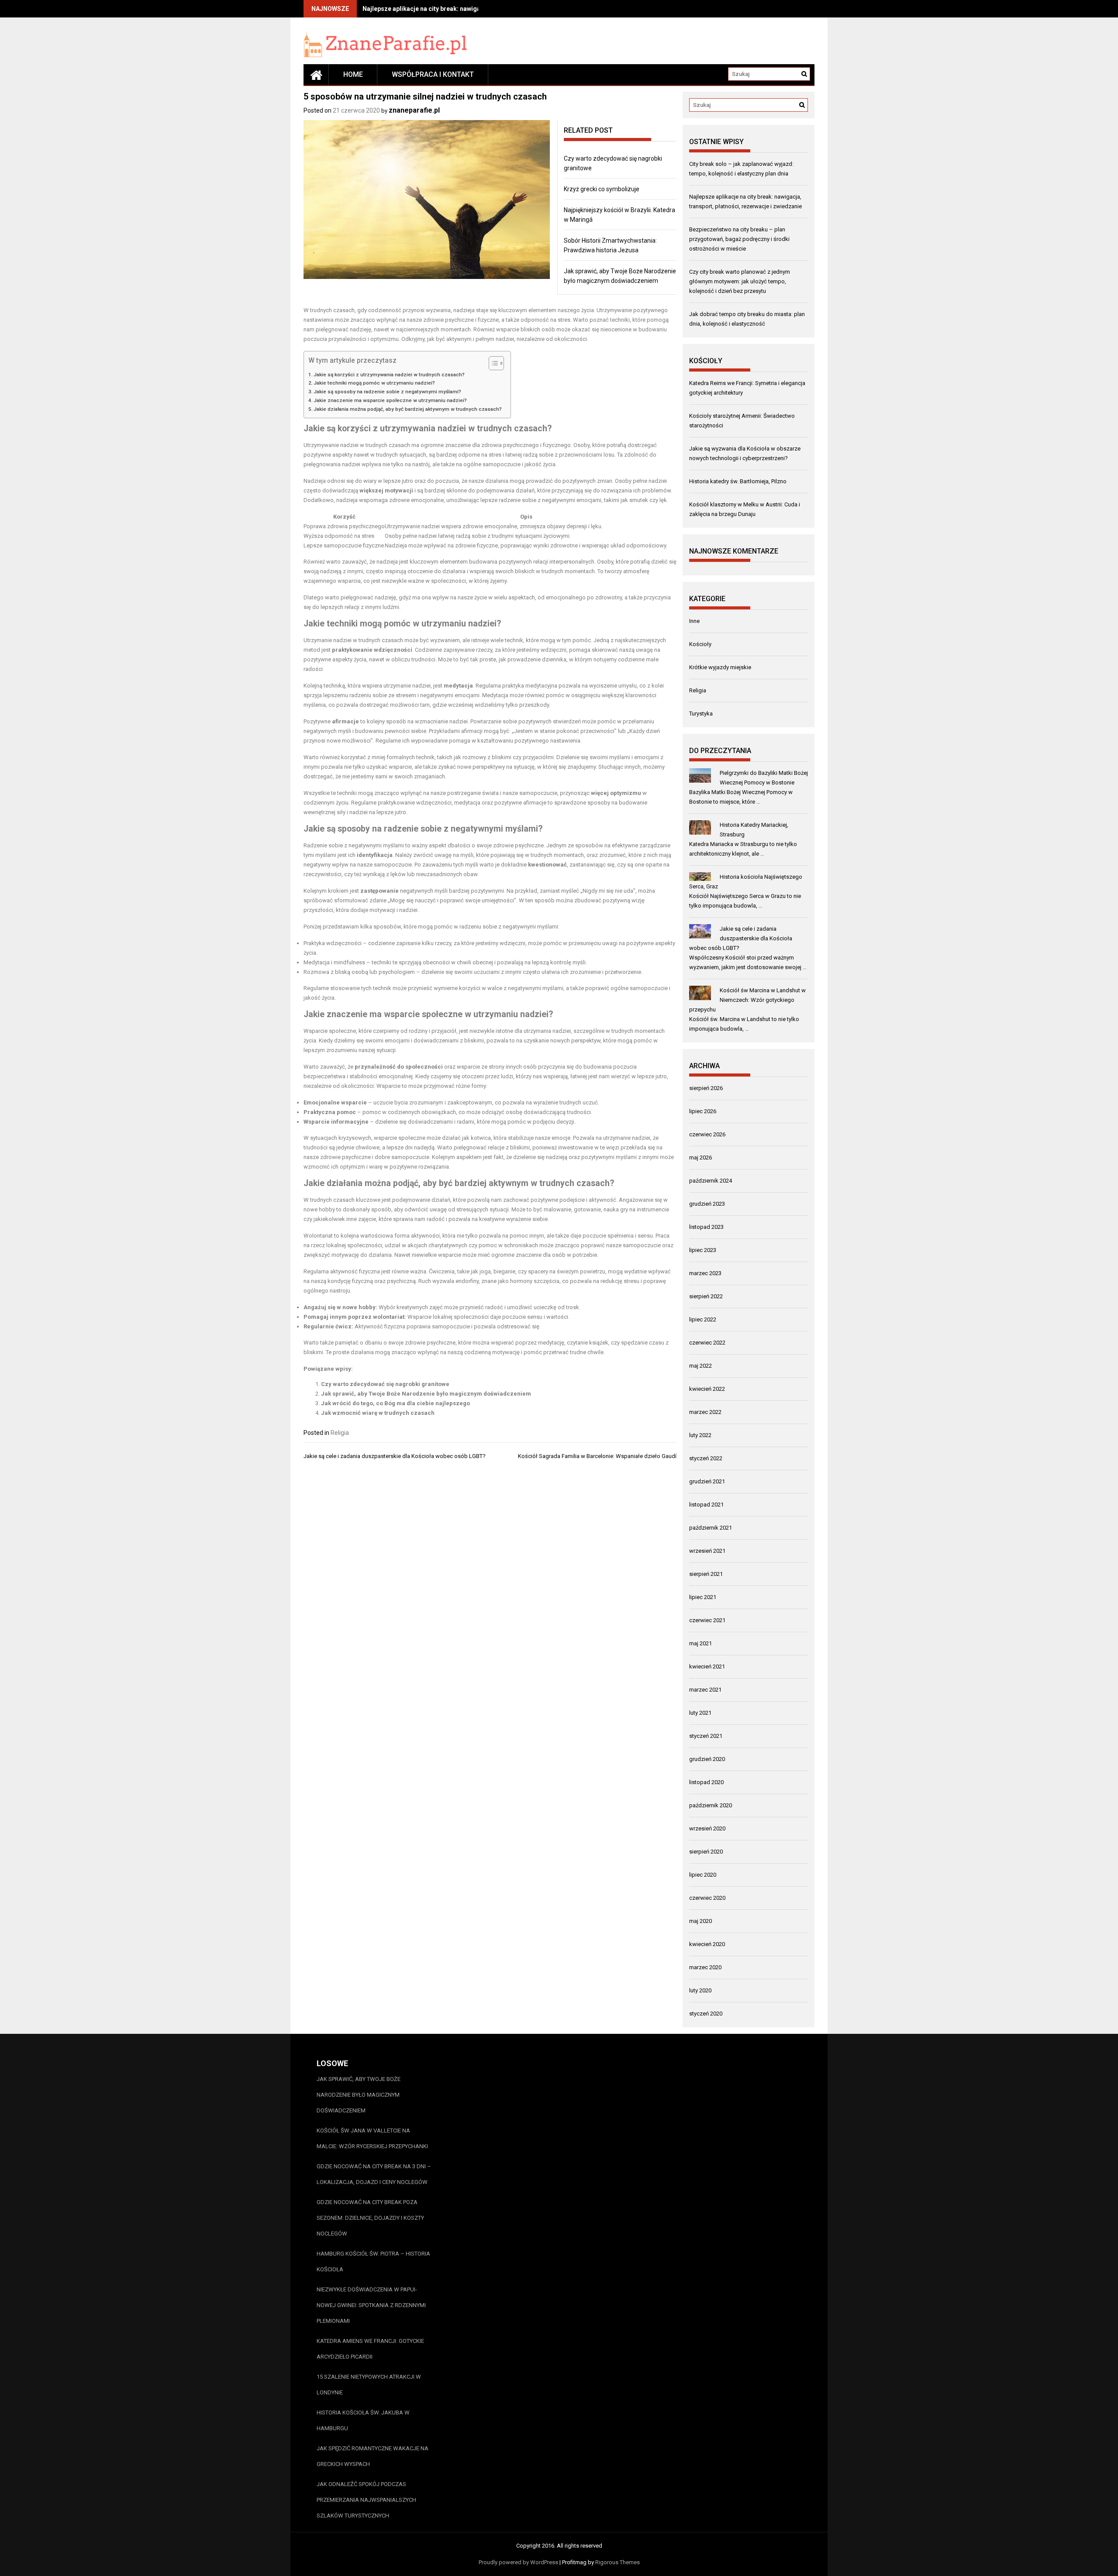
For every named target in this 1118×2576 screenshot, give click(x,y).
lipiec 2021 (703, 1597)
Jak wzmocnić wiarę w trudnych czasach (378, 1413)
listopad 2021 (706, 1505)
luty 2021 (700, 1713)
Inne (694, 621)
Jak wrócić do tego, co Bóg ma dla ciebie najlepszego (395, 1403)
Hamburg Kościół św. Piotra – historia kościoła (373, 2261)
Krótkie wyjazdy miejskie (720, 667)
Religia (340, 1433)
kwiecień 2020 (707, 1944)
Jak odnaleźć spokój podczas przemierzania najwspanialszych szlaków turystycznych (366, 2500)
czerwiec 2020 (707, 1898)
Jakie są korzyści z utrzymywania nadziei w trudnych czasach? (389, 375)
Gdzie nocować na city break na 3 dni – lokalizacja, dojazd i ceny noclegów (374, 2174)
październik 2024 (711, 1181)
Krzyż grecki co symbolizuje (602, 189)
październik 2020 (711, 1805)
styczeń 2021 (706, 1736)
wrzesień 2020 (707, 1828)
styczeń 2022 (706, 1458)
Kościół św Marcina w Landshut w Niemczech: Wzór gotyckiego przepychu (747, 1000)
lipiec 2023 (703, 1250)
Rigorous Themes (618, 2562)
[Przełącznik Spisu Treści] (492, 363)
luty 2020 (700, 1990)
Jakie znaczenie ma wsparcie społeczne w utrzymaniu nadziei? (390, 400)
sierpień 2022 (706, 1296)
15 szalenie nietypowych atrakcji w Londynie (369, 2385)
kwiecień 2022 (707, 1389)
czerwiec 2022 (707, 1343)
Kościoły (700, 644)
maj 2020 (700, 1921)
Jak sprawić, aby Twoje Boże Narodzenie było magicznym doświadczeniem (426, 1394)
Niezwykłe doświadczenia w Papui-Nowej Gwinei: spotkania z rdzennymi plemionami (371, 2305)
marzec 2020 (705, 1967)
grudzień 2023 (707, 1204)
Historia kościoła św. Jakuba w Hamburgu (363, 2420)
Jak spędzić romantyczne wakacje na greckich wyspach (373, 2456)
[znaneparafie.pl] (316, 75)
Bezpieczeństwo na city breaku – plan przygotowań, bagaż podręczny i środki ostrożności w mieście (739, 239)
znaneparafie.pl (414, 110)
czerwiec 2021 (707, 1620)
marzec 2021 (705, 1690)
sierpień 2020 (706, 1852)
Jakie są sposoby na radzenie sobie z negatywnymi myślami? (387, 392)
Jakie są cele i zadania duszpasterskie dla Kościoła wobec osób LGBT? (395, 1456)
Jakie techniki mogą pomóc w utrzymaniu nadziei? (374, 383)
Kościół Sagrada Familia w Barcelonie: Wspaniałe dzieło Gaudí (597, 1456)
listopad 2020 (706, 1782)
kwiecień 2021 (707, 1666)
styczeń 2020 (706, 2014)
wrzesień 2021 (707, 1551)
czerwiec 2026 (707, 1134)
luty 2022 (700, 1435)
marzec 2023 (705, 1273)
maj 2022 (700, 1366)
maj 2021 (700, 1643)
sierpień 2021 (706, 1574)
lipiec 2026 (703, 1111)
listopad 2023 (706, 1227)
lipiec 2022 (703, 1319)
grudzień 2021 (707, 1481)
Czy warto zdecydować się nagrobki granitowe (385, 1384)
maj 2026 (700, 1157)
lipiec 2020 (703, 1875)
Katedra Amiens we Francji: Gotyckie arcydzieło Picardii (370, 2349)
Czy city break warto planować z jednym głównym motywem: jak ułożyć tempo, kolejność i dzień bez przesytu (740, 281)
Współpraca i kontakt (433, 74)
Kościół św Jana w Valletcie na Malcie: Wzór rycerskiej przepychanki (372, 2138)
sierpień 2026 (706, 1088)
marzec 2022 (705, 1412)
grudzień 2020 (707, 1759)
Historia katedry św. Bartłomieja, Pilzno (739, 481)
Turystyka (701, 714)
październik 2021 (711, 1528)
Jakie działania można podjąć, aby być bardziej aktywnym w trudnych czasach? (408, 409)
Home (353, 74)
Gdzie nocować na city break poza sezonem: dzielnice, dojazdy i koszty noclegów (370, 2218)
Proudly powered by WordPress (518, 2562)
